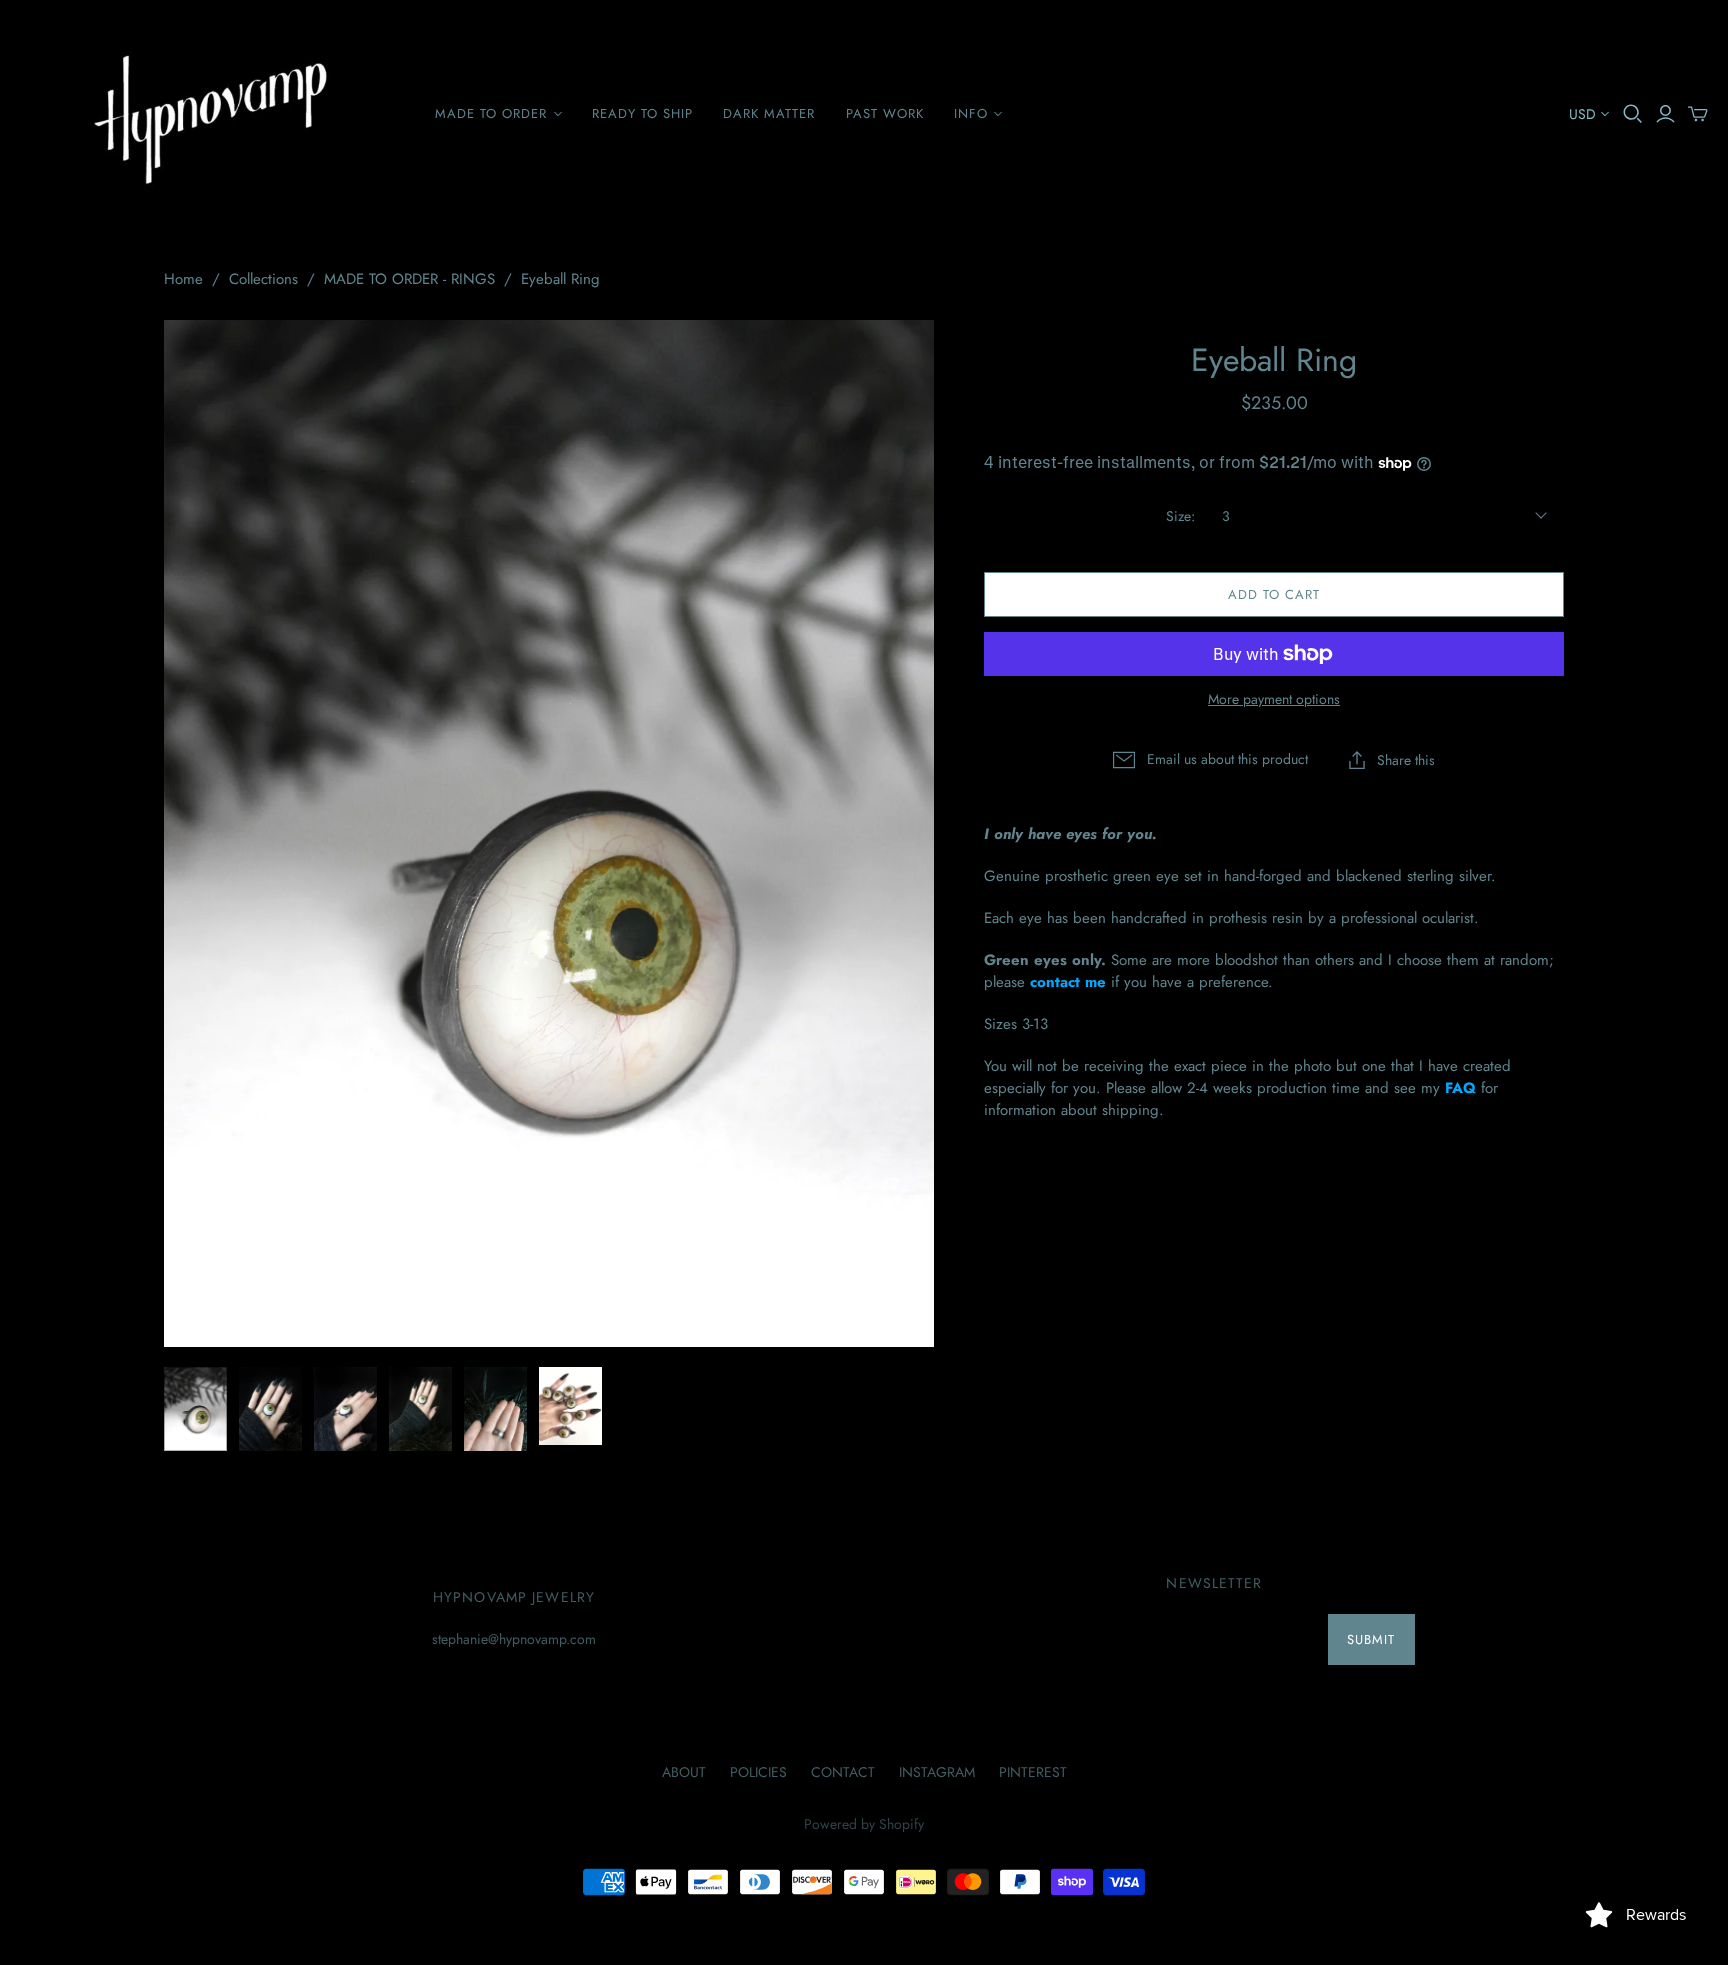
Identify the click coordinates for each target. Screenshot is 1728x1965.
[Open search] (1633, 114)
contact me (1068, 982)
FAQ (1460, 1088)
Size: (1180, 516)
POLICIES (758, 1772)
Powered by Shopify (864, 1824)
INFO (971, 113)
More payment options (1274, 699)
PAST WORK (885, 113)
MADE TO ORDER (491, 113)
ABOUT (684, 1772)
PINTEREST (1033, 1772)
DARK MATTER (769, 113)
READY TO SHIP (643, 113)
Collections (263, 279)
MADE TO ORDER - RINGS (409, 279)
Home (183, 279)
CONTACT (843, 1772)
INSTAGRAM (937, 1772)
